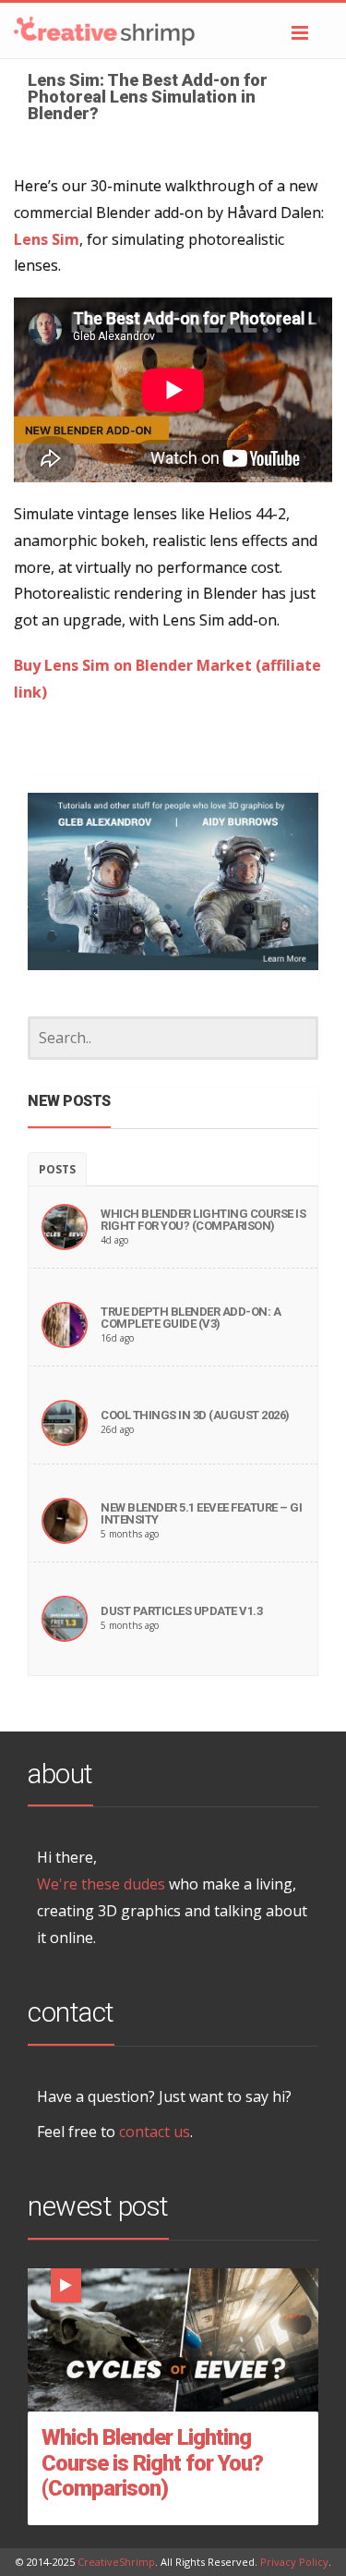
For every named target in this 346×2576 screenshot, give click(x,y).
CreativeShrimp (116, 2562)
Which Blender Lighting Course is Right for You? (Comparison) (203, 1220)
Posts (57, 1169)
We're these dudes (101, 1884)
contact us (155, 2132)
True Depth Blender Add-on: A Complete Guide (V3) (191, 1318)
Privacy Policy (294, 2562)
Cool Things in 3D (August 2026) (195, 1415)
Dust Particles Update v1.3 (181, 1611)
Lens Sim (47, 239)
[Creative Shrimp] (173, 30)
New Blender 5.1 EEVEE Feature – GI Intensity (201, 1513)
